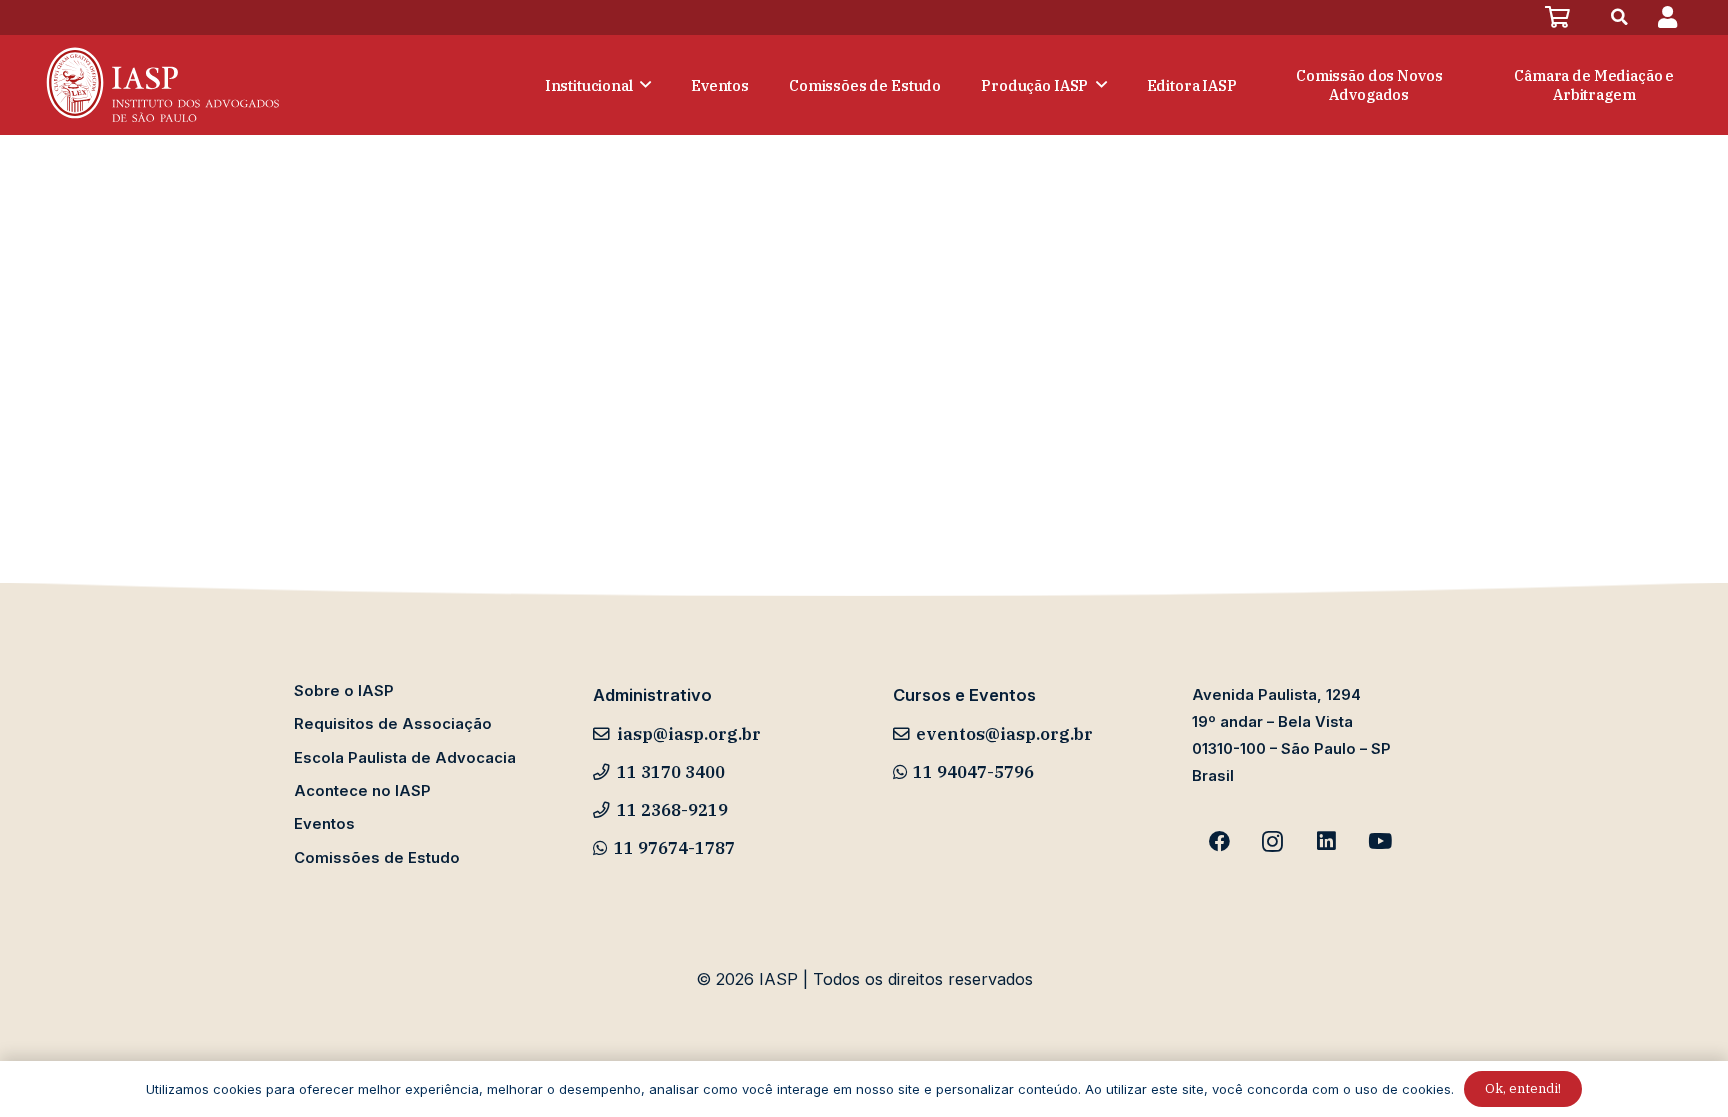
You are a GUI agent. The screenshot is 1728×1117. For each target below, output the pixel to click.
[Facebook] (1219, 842)
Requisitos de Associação (393, 724)
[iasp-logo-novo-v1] (160, 85)
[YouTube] (1380, 842)
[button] (1620, 17)
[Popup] (1667, 17)
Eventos (324, 824)
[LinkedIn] (1327, 842)
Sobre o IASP (344, 691)
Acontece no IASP (362, 791)
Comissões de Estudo (377, 858)
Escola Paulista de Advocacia (405, 758)
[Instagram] (1273, 842)
